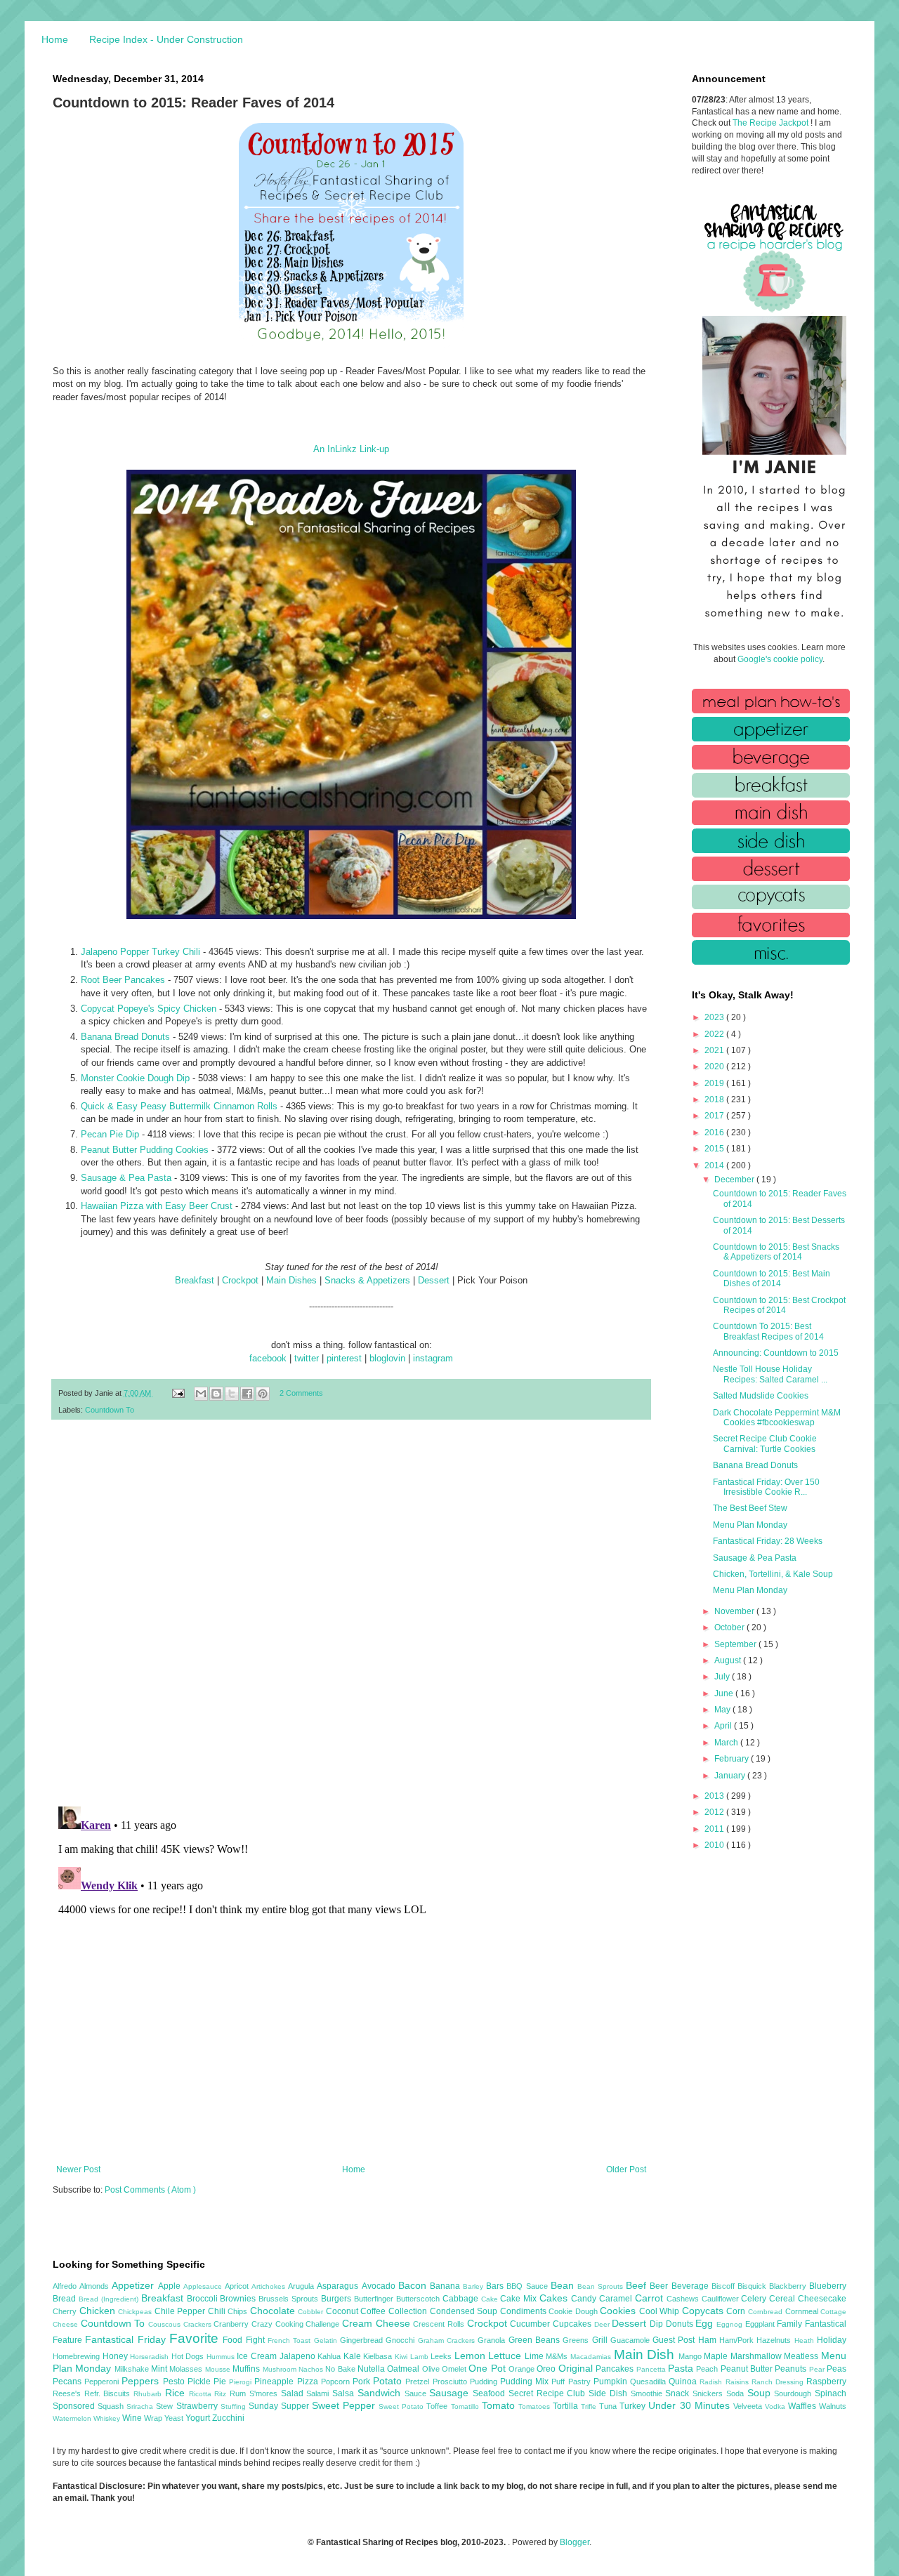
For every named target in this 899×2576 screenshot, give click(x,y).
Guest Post (675, 2340)
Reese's (68, 2393)
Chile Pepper (181, 2311)
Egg (706, 2323)
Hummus (222, 2357)
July (723, 1677)
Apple (171, 2286)
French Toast (291, 2340)
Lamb (421, 2357)
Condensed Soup (465, 2311)
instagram (433, 1358)
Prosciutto (451, 2382)
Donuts (681, 2324)
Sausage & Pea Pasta (126, 1178)
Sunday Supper (280, 2406)
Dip (658, 2324)
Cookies (619, 2311)
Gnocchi (401, 2340)
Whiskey (108, 2418)
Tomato (500, 2405)
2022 (715, 1034)
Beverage (691, 2286)
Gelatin (327, 2340)
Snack (679, 2393)
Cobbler (312, 2312)
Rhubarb (149, 2394)
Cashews (684, 2299)
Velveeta (749, 2406)
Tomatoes (536, 2406)
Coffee (374, 2311)
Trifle (590, 2406)
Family (791, 2324)
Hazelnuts (775, 2340)
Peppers (142, 2381)
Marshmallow (757, 2356)
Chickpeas (136, 2312)
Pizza (309, 2382)
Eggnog (731, 2324)
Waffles (803, 2406)
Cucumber (531, 2324)
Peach (708, 2369)
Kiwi (402, 2357)
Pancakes (616, 2369)
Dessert (434, 1280)
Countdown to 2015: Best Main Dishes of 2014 (772, 1279)
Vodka (776, 2406)
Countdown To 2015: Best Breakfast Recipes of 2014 (768, 1331)
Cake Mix (520, 2299)
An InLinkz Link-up (351, 449)
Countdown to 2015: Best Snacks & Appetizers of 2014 (776, 1252)
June (725, 1693)
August (729, 1660)
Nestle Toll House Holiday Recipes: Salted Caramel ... (770, 1374)
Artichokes (270, 2286)
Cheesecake (822, 2299)
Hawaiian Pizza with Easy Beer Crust (158, 1206)
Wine (133, 2418)
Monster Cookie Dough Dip (135, 1078)
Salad (294, 2393)
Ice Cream (258, 2356)
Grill (601, 2340)
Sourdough (794, 2393)
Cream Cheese (378, 2323)
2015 (715, 1149)
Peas (836, 2369)
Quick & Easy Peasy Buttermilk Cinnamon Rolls (179, 1106)
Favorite (196, 2338)
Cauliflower (722, 2299)
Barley (474, 2286)
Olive (432, 2369)
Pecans (68, 2382)
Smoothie (648, 2393)
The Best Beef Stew (750, 1508)
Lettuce (506, 2356)
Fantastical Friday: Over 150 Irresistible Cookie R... (766, 1487)
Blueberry (828, 2286)
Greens (577, 2340)
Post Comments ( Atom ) (150, 2190)
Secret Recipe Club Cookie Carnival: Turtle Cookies (765, 1444)
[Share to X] (232, 1394)
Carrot (651, 2298)
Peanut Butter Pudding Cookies (145, 1150)
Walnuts (833, 2406)
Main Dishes (291, 1280)
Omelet (455, 2369)
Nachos (312, 2369)
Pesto (175, 2382)
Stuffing (235, 2406)
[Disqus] (351, 1613)
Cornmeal (803, 2311)
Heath (806, 2340)
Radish (712, 2382)
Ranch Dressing (779, 2382)
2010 (715, 1845)
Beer (660, 2286)
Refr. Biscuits (109, 2393)
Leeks (442, 2356)
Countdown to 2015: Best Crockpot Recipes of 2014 (779, 1305)
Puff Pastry (572, 2382)
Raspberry (826, 2382)
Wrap (154, 2418)
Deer (603, 2324)
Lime (536, 2356)
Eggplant (761, 2324)
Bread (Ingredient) (110, 2299)
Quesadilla (649, 2382)
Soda (737, 2393)
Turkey (634, 2406)
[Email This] (201, 1394)
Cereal (783, 2299)
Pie (221, 2382)
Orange (523, 2369)
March (727, 1743)
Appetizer (134, 2285)
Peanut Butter (748, 2369)
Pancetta (652, 2369)
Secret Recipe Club (549, 2393)
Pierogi (242, 2382)
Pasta (682, 2368)
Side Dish (609, 2393)
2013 (715, 1796)
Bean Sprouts (602, 2286)
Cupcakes (573, 2324)
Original (577, 2368)
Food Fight (245, 2340)
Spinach (831, 2393)
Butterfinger (375, 2299)
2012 (715, 1812)
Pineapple (275, 2382)
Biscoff (724, 2286)
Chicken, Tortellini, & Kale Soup (773, 1574)
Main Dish (646, 2354)
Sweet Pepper (345, 2405)
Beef (638, 2285)
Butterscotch (419, 2299)
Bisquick (753, 2286)
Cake (491, 2299)
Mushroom (281, 2369)
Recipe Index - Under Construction (166, 39)
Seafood (491, 2393)
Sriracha (141, 2406)
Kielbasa (379, 2356)
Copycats (704, 2311)
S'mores (265, 2393)
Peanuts (792, 2369)
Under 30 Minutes (690, 2405)
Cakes (555, 2298)
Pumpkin (612, 2382)
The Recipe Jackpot (772, 123)
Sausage (451, 2393)
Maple (717, 2356)
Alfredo (66, 2286)
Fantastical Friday (127, 2339)
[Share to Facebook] (247, 1394)
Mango (691, 2356)
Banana (446, 2286)
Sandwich (381, 2393)
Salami (319, 2393)
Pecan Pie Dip (111, 1134)
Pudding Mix (526, 2382)
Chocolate (274, 2311)
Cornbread (767, 2312)
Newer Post (78, 2169)
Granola (493, 2340)
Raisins (739, 2382)
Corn (737, 2311)
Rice (177, 2393)
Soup (761, 2393)
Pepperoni (103, 2382)
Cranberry (232, 2324)
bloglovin (387, 1358)
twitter (307, 1358)
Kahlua (330, 2356)
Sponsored (75, 2406)
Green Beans (536, 2340)
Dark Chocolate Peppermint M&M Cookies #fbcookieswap (777, 1418)
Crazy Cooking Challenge (297, 2324)
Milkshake (133, 2369)
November (735, 1611)
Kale (354, 2356)
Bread (66, 2299)
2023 (715, 1017)
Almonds (96, 2286)
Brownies (239, 2299)
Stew (166, 2406)
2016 (715, 1132)
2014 (715, 1165)
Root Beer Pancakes (123, 980)
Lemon (472, 2356)
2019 (715, 1083)
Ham (709, 2340)
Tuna (609, 2406)
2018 (715, 1099)
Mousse (219, 2369)
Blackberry (789, 2286)
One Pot (488, 2368)
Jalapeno (299, 2356)
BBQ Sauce (528, 2286)
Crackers (199, 2324)
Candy (585, 2299)
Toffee (438, 2406)
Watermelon (73, 2418)
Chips (239, 2311)
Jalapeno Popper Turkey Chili (140, 952)
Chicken (99, 2311)
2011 (715, 1829)
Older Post (626, 2169)
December (735, 1180)
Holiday (832, 2340)
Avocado (380, 2286)
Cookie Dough (574, 2311)
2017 (715, 1116)
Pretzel (419, 2382)
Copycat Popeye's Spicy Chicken (149, 1009)
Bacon (414, 2285)
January (731, 1776)
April (724, 1726)
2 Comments (301, 1393)
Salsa (345, 2393)
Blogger (575, 2542)
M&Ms (558, 2356)
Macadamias (592, 2357)
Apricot (238, 2286)
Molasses (187, 2369)
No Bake (341, 2369)
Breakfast (195, 1280)
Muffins (247, 2369)
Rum (239, 2393)
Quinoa (684, 2382)
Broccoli (204, 2299)
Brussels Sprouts (290, 2299)
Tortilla (567, 2406)
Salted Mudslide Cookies (761, 1396)
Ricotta (202, 2394)
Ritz (222, 2394)
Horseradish (151, 2357)
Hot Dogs (189, 2356)
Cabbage (462, 2299)
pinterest (344, 1358)
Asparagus (339, 2286)
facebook (268, 1358)
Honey (117, 2356)
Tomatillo (466, 2406)
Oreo (547, 2369)
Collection (409, 2311)
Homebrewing (78, 2356)
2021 (715, 1050)
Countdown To (110, 1410)
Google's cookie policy (780, 659)
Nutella (372, 2369)
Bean (564, 2285)
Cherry (66, 2311)
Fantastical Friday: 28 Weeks (768, 1541)
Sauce (417, 2393)
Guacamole (631, 2340)
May (723, 1710)
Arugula (302, 2286)
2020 (715, 1066)
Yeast (175, 2418)
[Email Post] (178, 1393)
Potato (389, 2381)
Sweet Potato (402, 2406)
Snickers (709, 2393)
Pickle (201, 2382)
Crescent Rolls (440, 2324)
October (730, 1627)
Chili (218, 2311)
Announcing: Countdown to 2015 (776, 1353)
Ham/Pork (738, 2340)
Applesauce (204, 2286)
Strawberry (198, 2406)
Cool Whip (661, 2311)
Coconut (343, 2311)
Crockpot (240, 1280)
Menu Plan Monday (750, 1525)
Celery (755, 2299)
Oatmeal (404, 2369)
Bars (496, 2286)
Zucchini (228, 2418)
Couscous (166, 2324)
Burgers (337, 2299)
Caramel (617, 2299)
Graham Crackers (448, 2340)
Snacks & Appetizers (367, 1280)
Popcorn (337, 2382)
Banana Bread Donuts (125, 1037)
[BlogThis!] (216, 1394)
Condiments (525, 2311)
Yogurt (199, 2418)
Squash (112, 2406)
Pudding (485, 2382)
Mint (160, 2369)
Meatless (802, 2356)
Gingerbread (363, 2340)
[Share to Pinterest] (263, 1394)
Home (55, 39)
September (736, 1644)
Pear (818, 2369)
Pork (363, 2382)
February (733, 1759)
